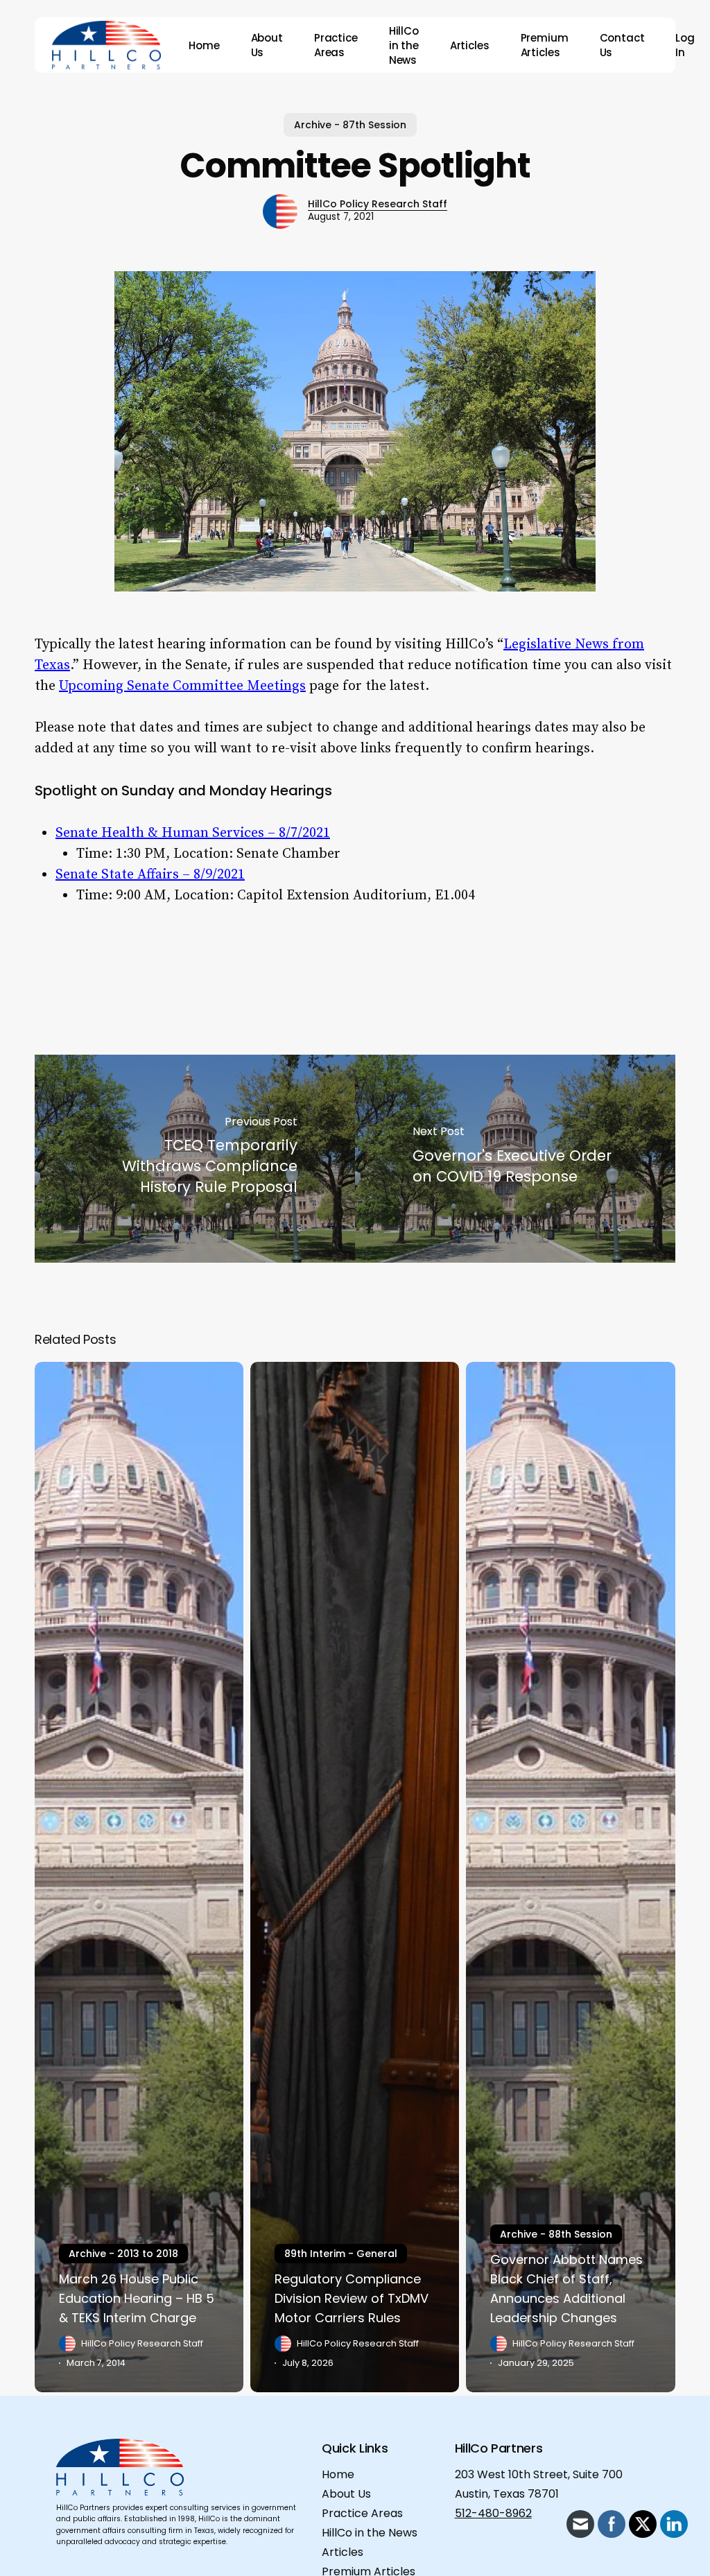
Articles (343, 2552)
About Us (346, 2494)
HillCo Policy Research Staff (378, 204)
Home (338, 2474)
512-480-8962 (493, 2513)
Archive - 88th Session (556, 2234)
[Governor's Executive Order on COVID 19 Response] (515, 1159)
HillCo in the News (370, 2533)
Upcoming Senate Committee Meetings (182, 686)
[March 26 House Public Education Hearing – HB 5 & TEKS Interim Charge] (139, 1877)
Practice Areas (362, 2513)
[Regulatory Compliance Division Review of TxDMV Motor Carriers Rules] (355, 1877)
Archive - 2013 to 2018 (123, 2254)
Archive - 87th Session (350, 125)
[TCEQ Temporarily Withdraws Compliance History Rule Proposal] (195, 1159)
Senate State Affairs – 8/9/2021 (150, 875)
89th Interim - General (341, 2254)
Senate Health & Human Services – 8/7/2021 (193, 833)
